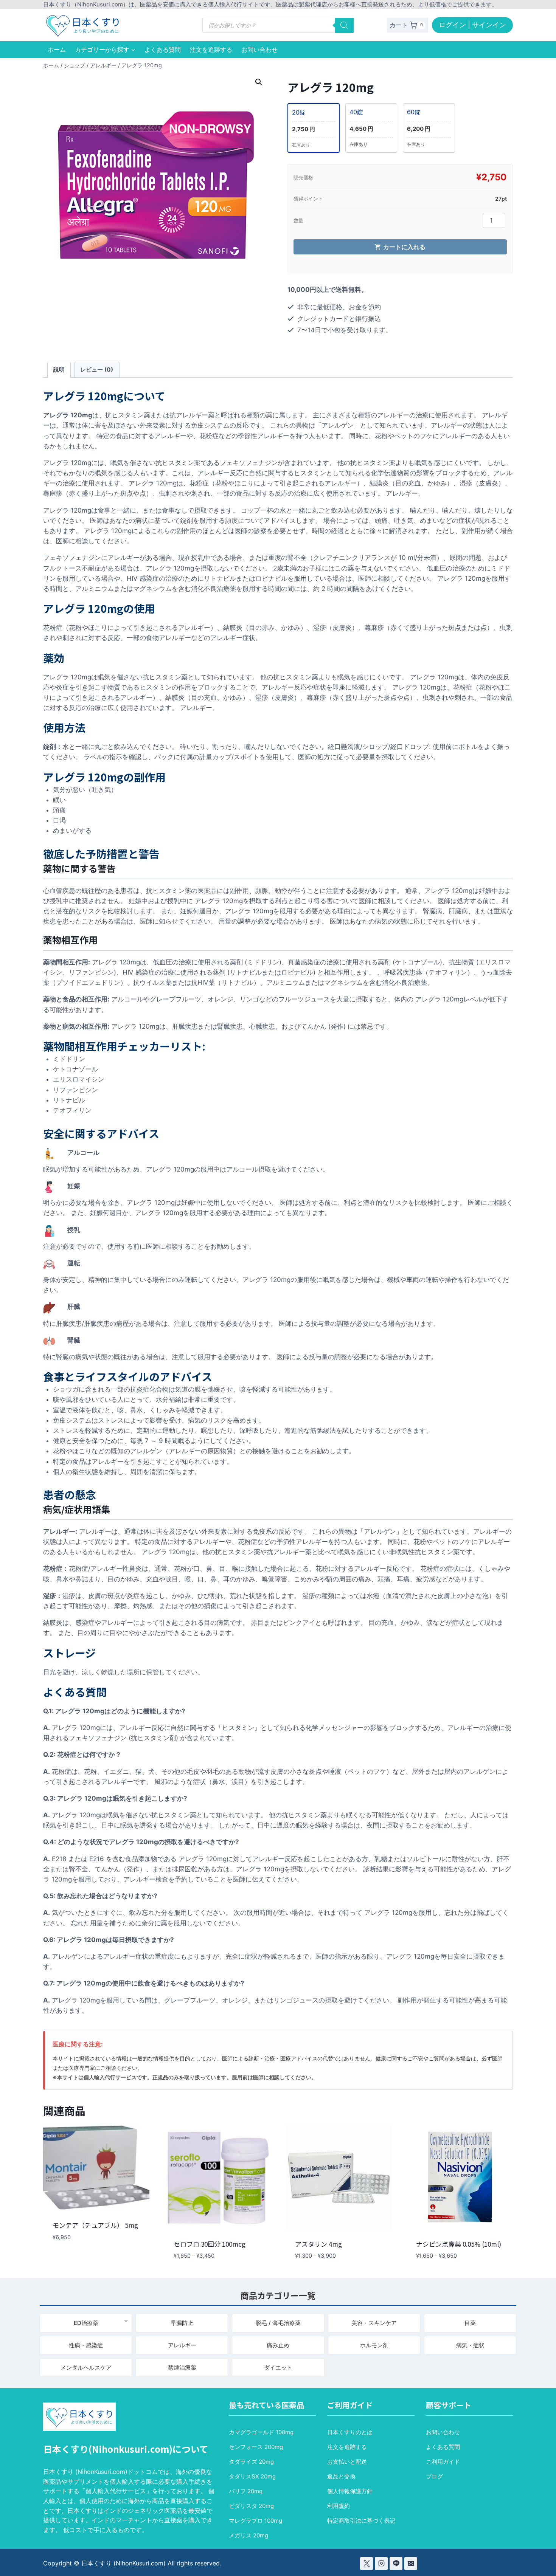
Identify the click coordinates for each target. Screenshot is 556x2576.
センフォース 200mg (256, 2447)
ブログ (434, 2476)
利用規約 (339, 2506)
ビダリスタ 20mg (251, 2506)
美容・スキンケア (374, 2323)
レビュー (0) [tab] (97, 370)
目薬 (470, 2323)
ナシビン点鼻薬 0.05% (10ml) (459, 2244)
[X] (367, 2564)
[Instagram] (381, 2564)
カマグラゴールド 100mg (261, 2432)
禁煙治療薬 (182, 2368)
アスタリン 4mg (318, 2244)
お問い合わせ (259, 50)
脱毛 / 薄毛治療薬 (278, 2323)
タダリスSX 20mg (252, 2476)
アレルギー (182, 2345)
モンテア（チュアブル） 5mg (95, 2225)
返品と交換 (341, 2476)
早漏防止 (182, 2323)
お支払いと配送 (347, 2462)
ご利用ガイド (443, 2462)
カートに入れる (404, 247)
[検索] (344, 25)
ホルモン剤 (374, 2345)
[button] (259, 82)
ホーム (57, 50)
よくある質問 (163, 50)
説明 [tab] (59, 370)
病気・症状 (470, 2345)
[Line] (396, 2564)
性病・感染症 (86, 2345)
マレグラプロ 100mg (255, 2521)
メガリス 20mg (248, 2535)
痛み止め (278, 2345)
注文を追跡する (211, 50)
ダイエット (278, 2368)
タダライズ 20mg (251, 2462)
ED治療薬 (86, 2323)
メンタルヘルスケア (86, 2368)
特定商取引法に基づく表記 (361, 2521)
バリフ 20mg (246, 2491)
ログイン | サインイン (472, 25)
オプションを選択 (75, 2260)
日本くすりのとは (350, 2432)
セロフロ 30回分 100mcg (210, 2244)
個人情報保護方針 (350, 2491)
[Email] (411, 2564)
